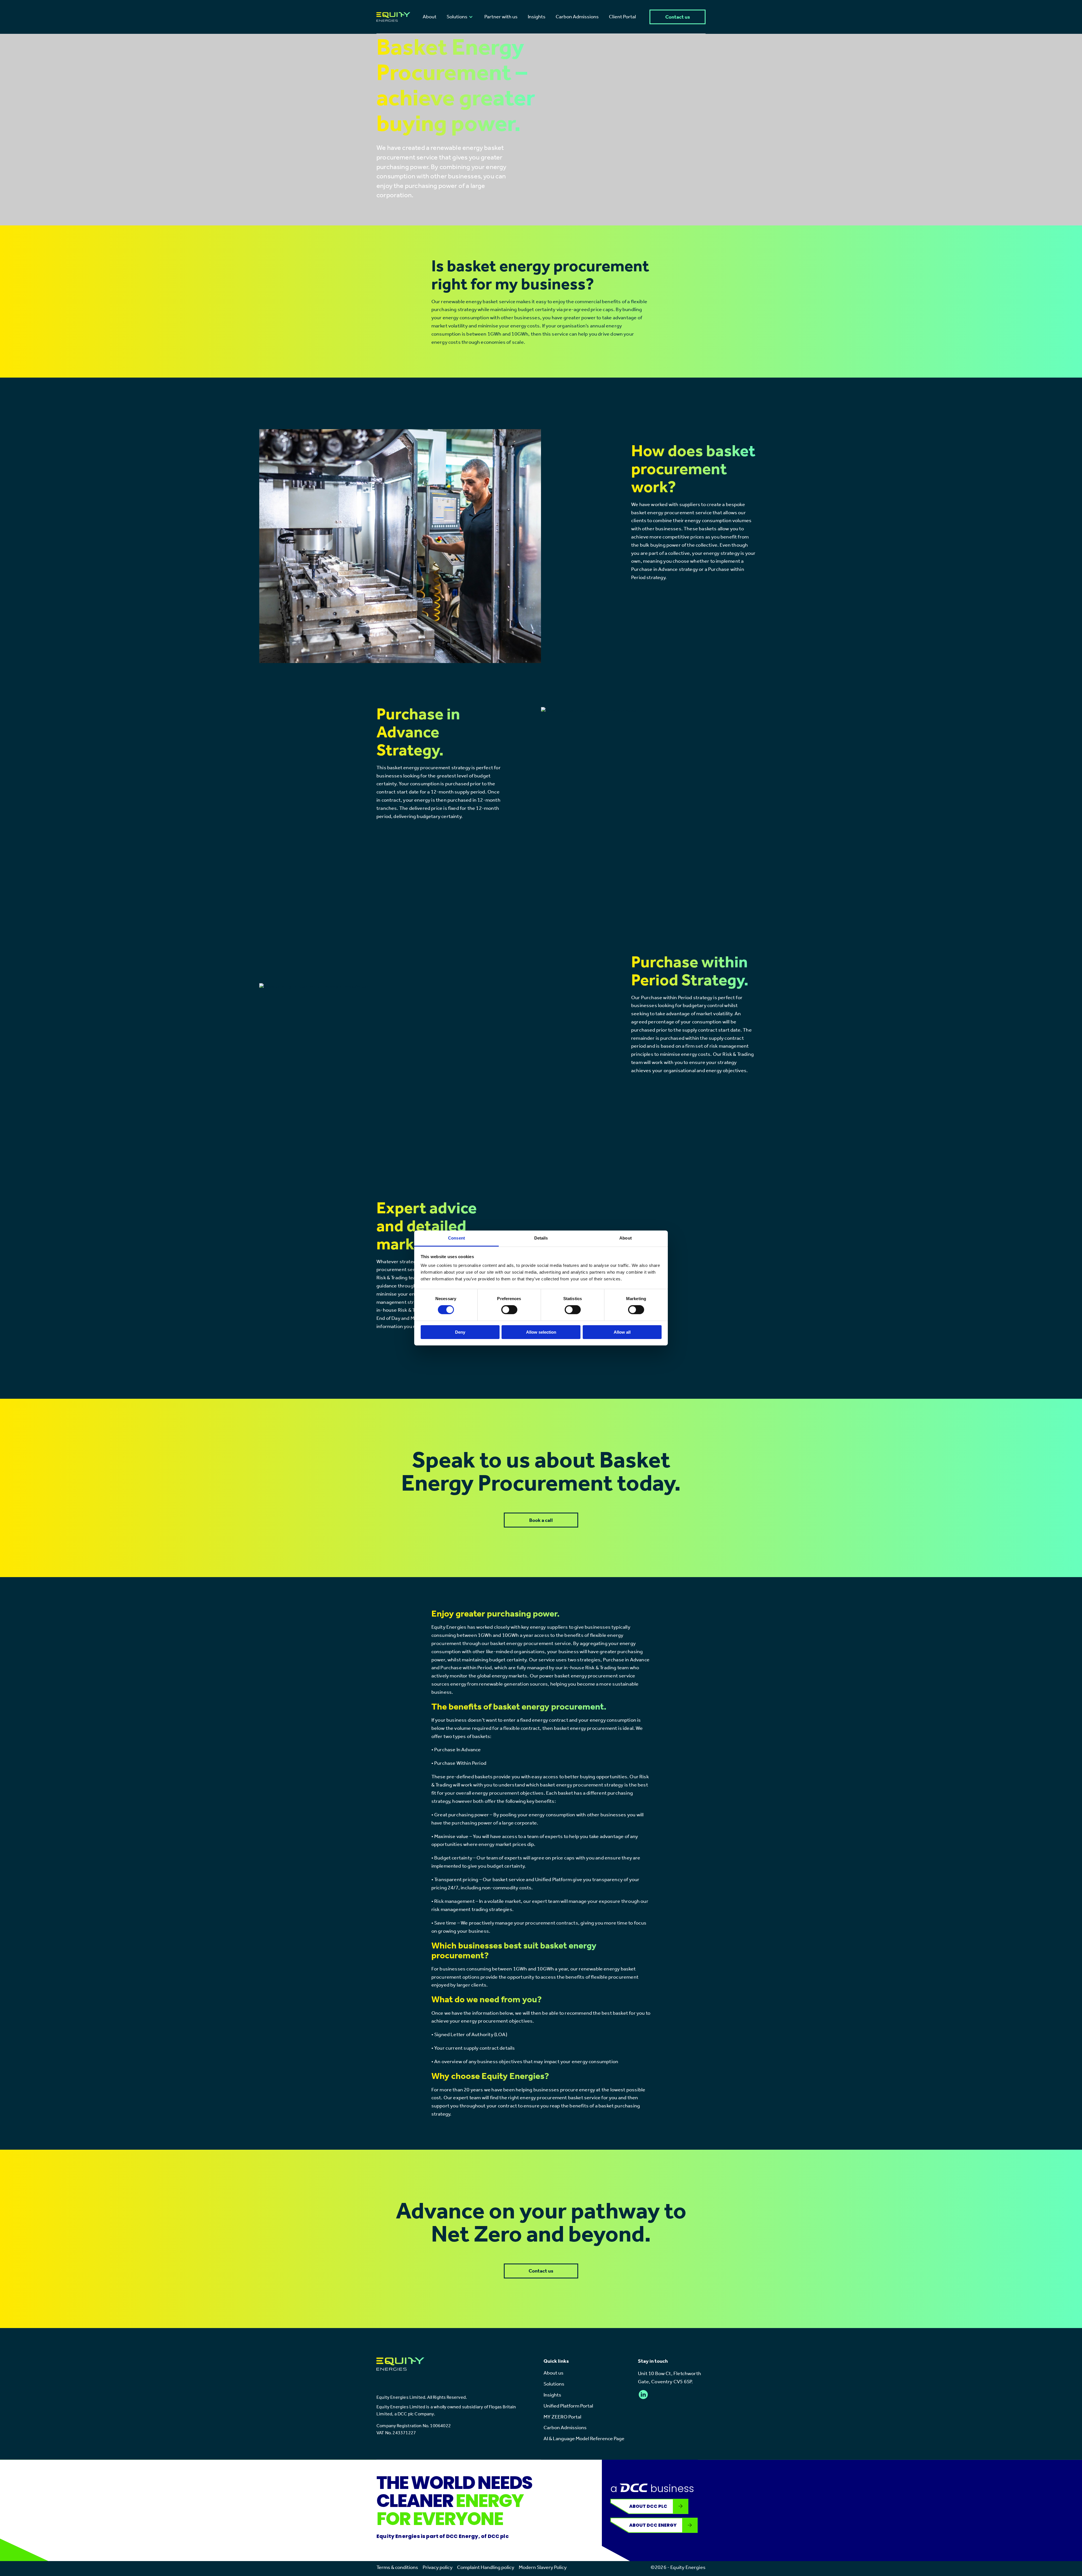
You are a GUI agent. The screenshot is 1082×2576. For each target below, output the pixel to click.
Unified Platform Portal (568, 2406)
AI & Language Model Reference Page (584, 2438)
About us (554, 2373)
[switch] (509, 1310)
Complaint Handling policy (486, 2567)
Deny (460, 1332)
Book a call (541, 1520)
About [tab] (626, 1238)
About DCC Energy (653, 2525)
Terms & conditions (397, 2567)
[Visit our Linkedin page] (643, 2395)
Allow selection (541, 1332)
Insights (552, 2395)
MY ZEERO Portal (562, 2417)
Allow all (622, 1332)
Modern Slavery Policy (543, 2567)
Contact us (678, 17)
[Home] (393, 17)
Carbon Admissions (565, 2428)
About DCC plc (648, 2506)
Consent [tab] (456, 1238)
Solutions (554, 2384)
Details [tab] (541, 1238)
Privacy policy (438, 2567)
